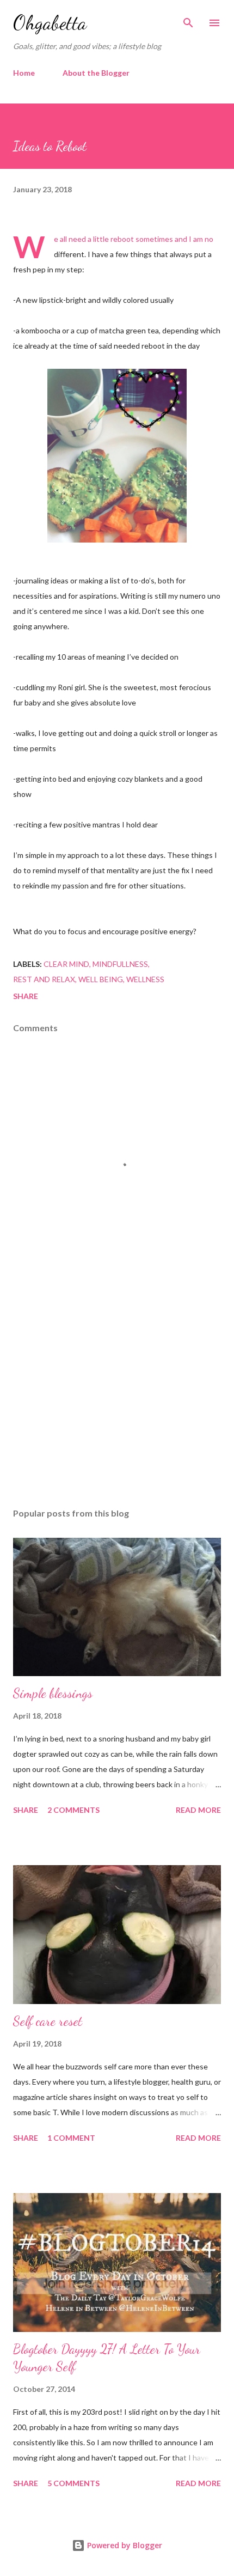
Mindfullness (120, 964)
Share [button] (26, 996)
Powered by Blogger (124, 2545)
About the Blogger (96, 73)
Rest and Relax (44, 979)
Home (24, 73)
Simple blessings (53, 1693)
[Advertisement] (117, 1397)
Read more (198, 1810)
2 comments (73, 1810)
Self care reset (48, 2021)
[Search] (188, 20)
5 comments (73, 2483)
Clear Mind (66, 964)
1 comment (71, 2138)
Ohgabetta (50, 23)
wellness (145, 979)
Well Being (101, 979)
